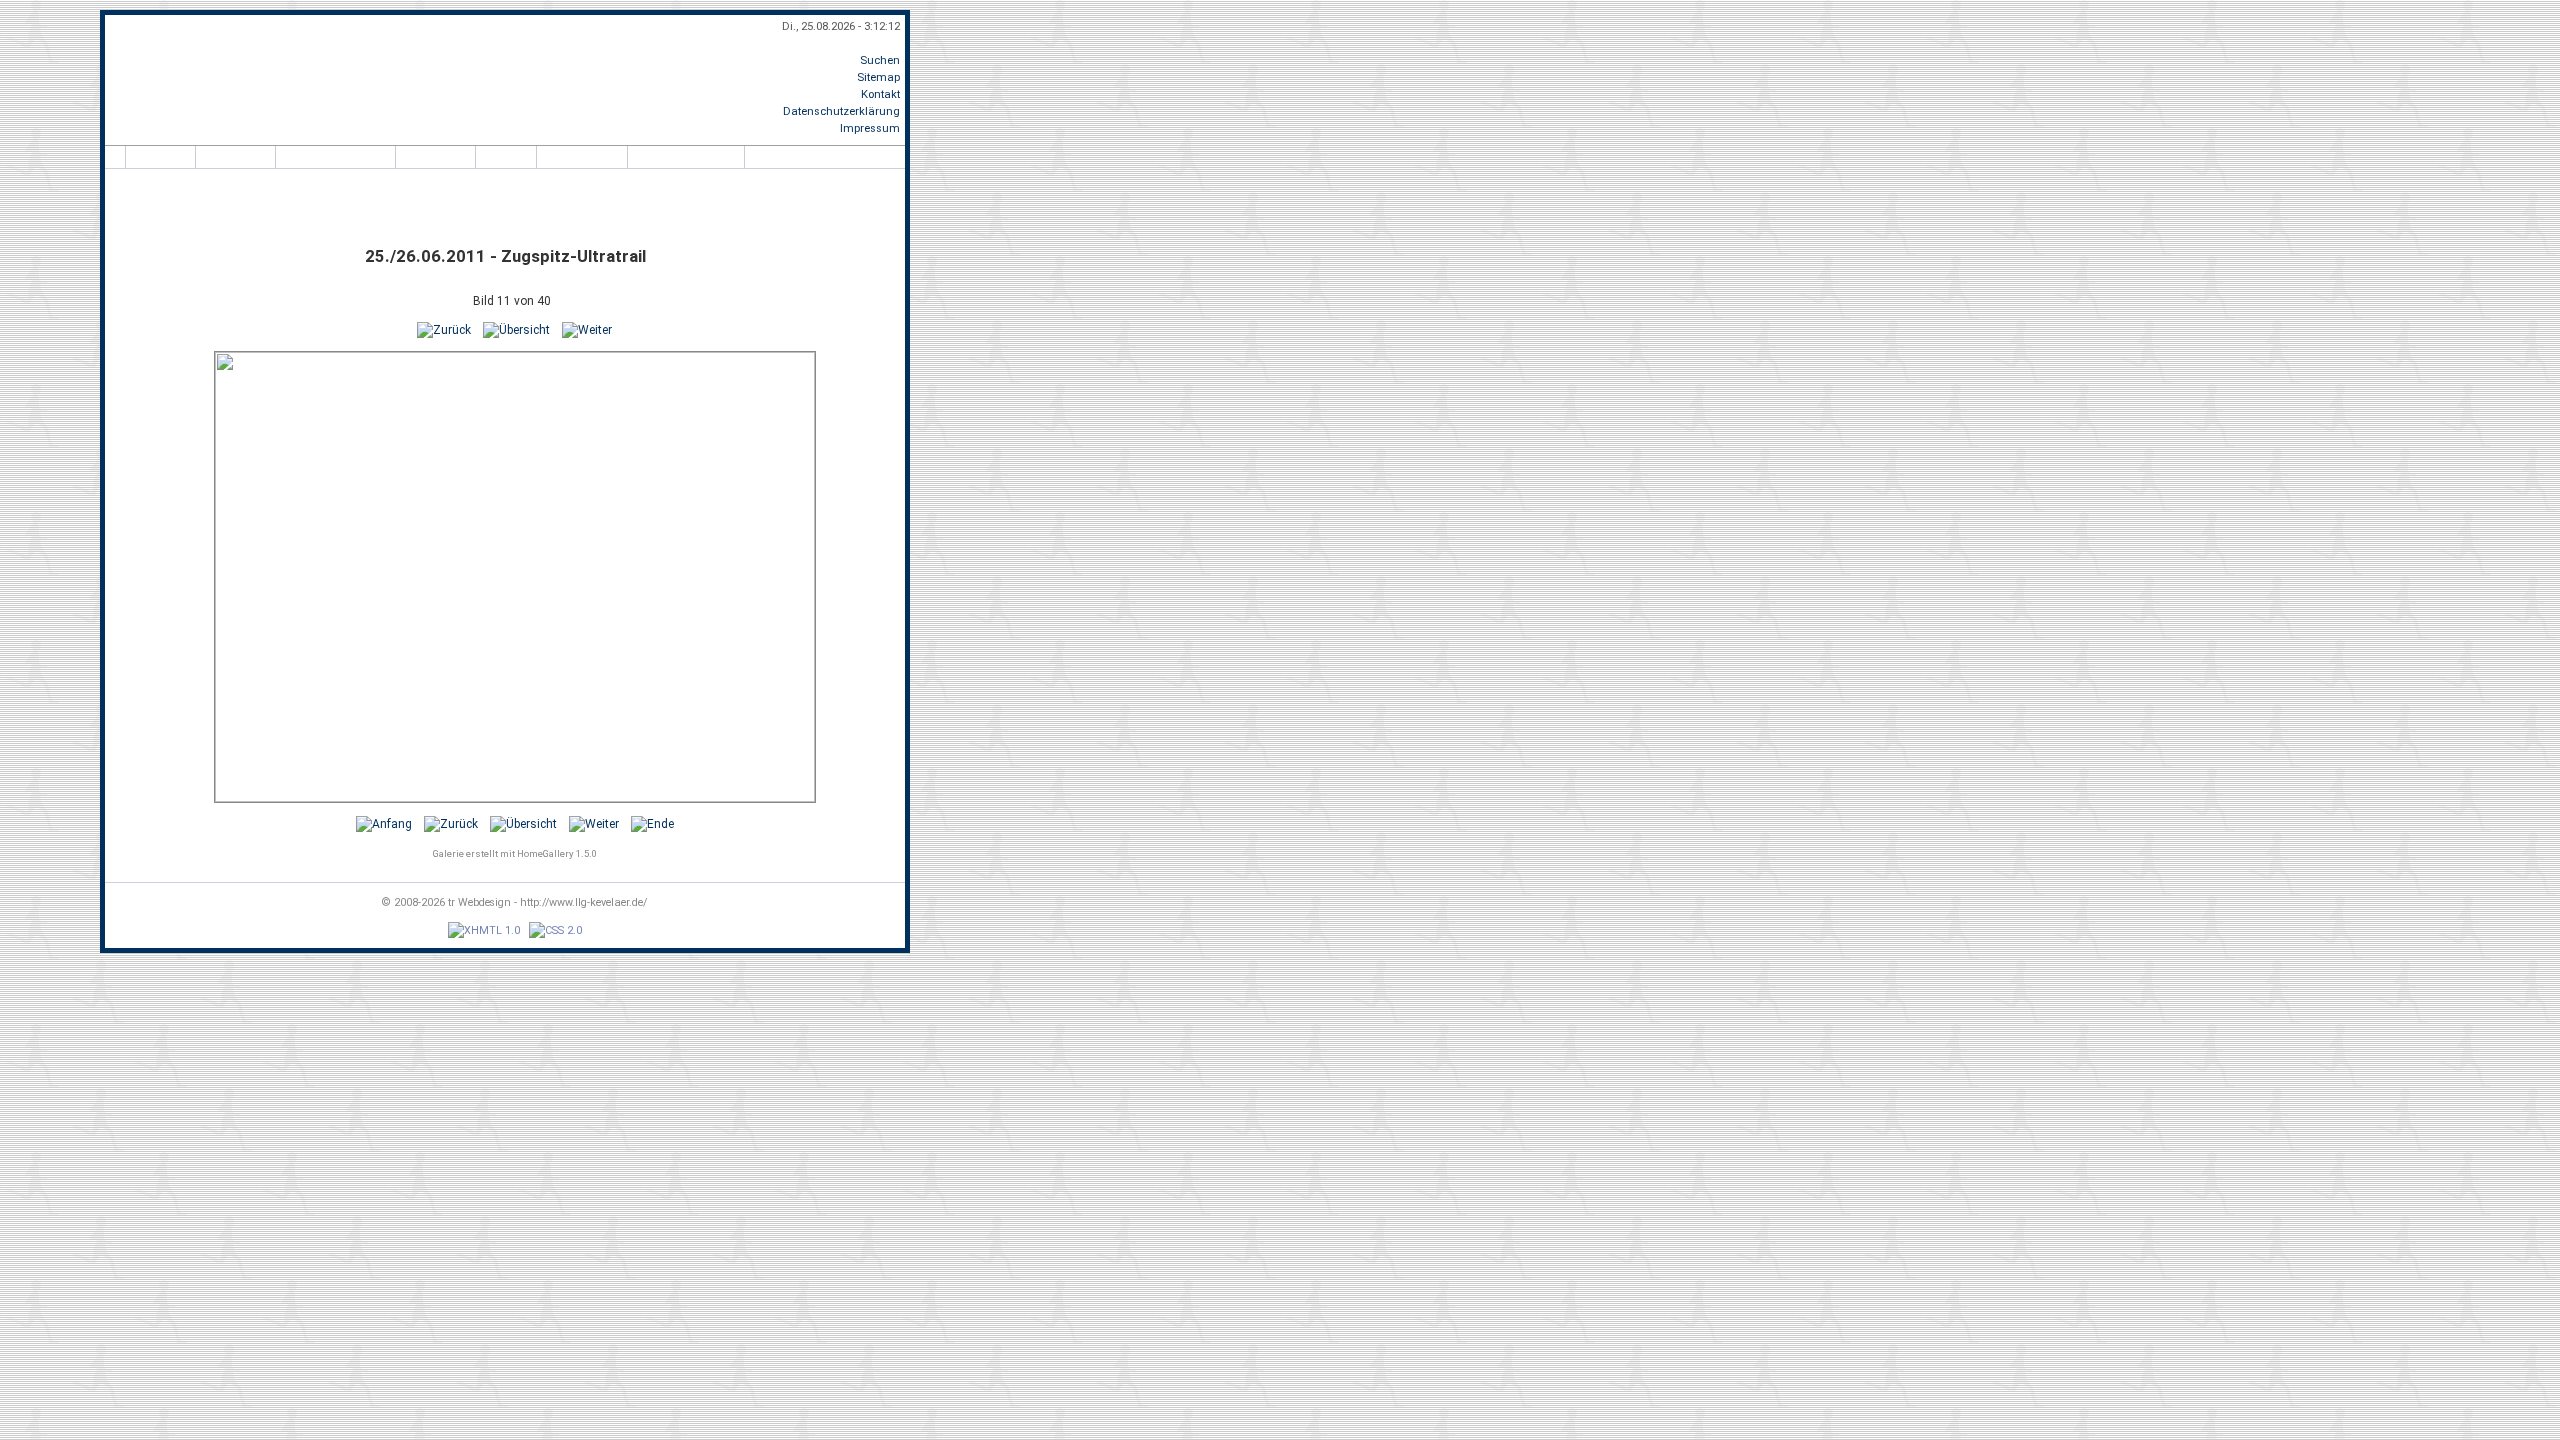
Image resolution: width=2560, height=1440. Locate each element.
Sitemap (878, 77)
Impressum (870, 128)
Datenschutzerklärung (841, 111)
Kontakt (880, 94)
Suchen (880, 60)
